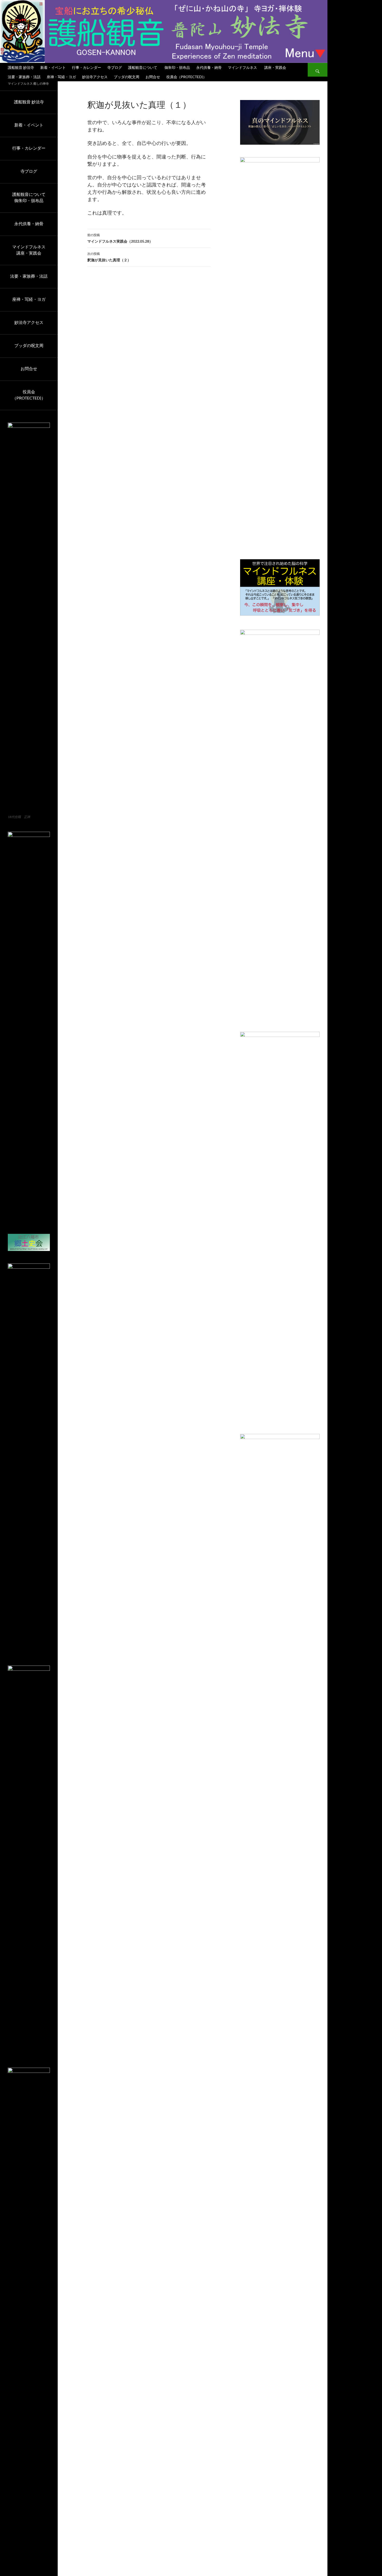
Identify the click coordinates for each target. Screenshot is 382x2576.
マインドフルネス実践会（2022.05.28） (120, 238)
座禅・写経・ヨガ (61, 77)
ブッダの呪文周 (127, 77)
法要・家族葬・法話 (24, 77)
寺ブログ (115, 67)
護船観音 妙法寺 (21, 67)
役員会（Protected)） (186, 77)
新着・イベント (53, 67)
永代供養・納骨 (209, 67)
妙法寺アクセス (95, 77)
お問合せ (153, 77)
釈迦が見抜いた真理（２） (109, 257)
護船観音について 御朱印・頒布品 (159, 67)
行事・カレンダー (87, 67)
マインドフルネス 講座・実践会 (257, 67)
